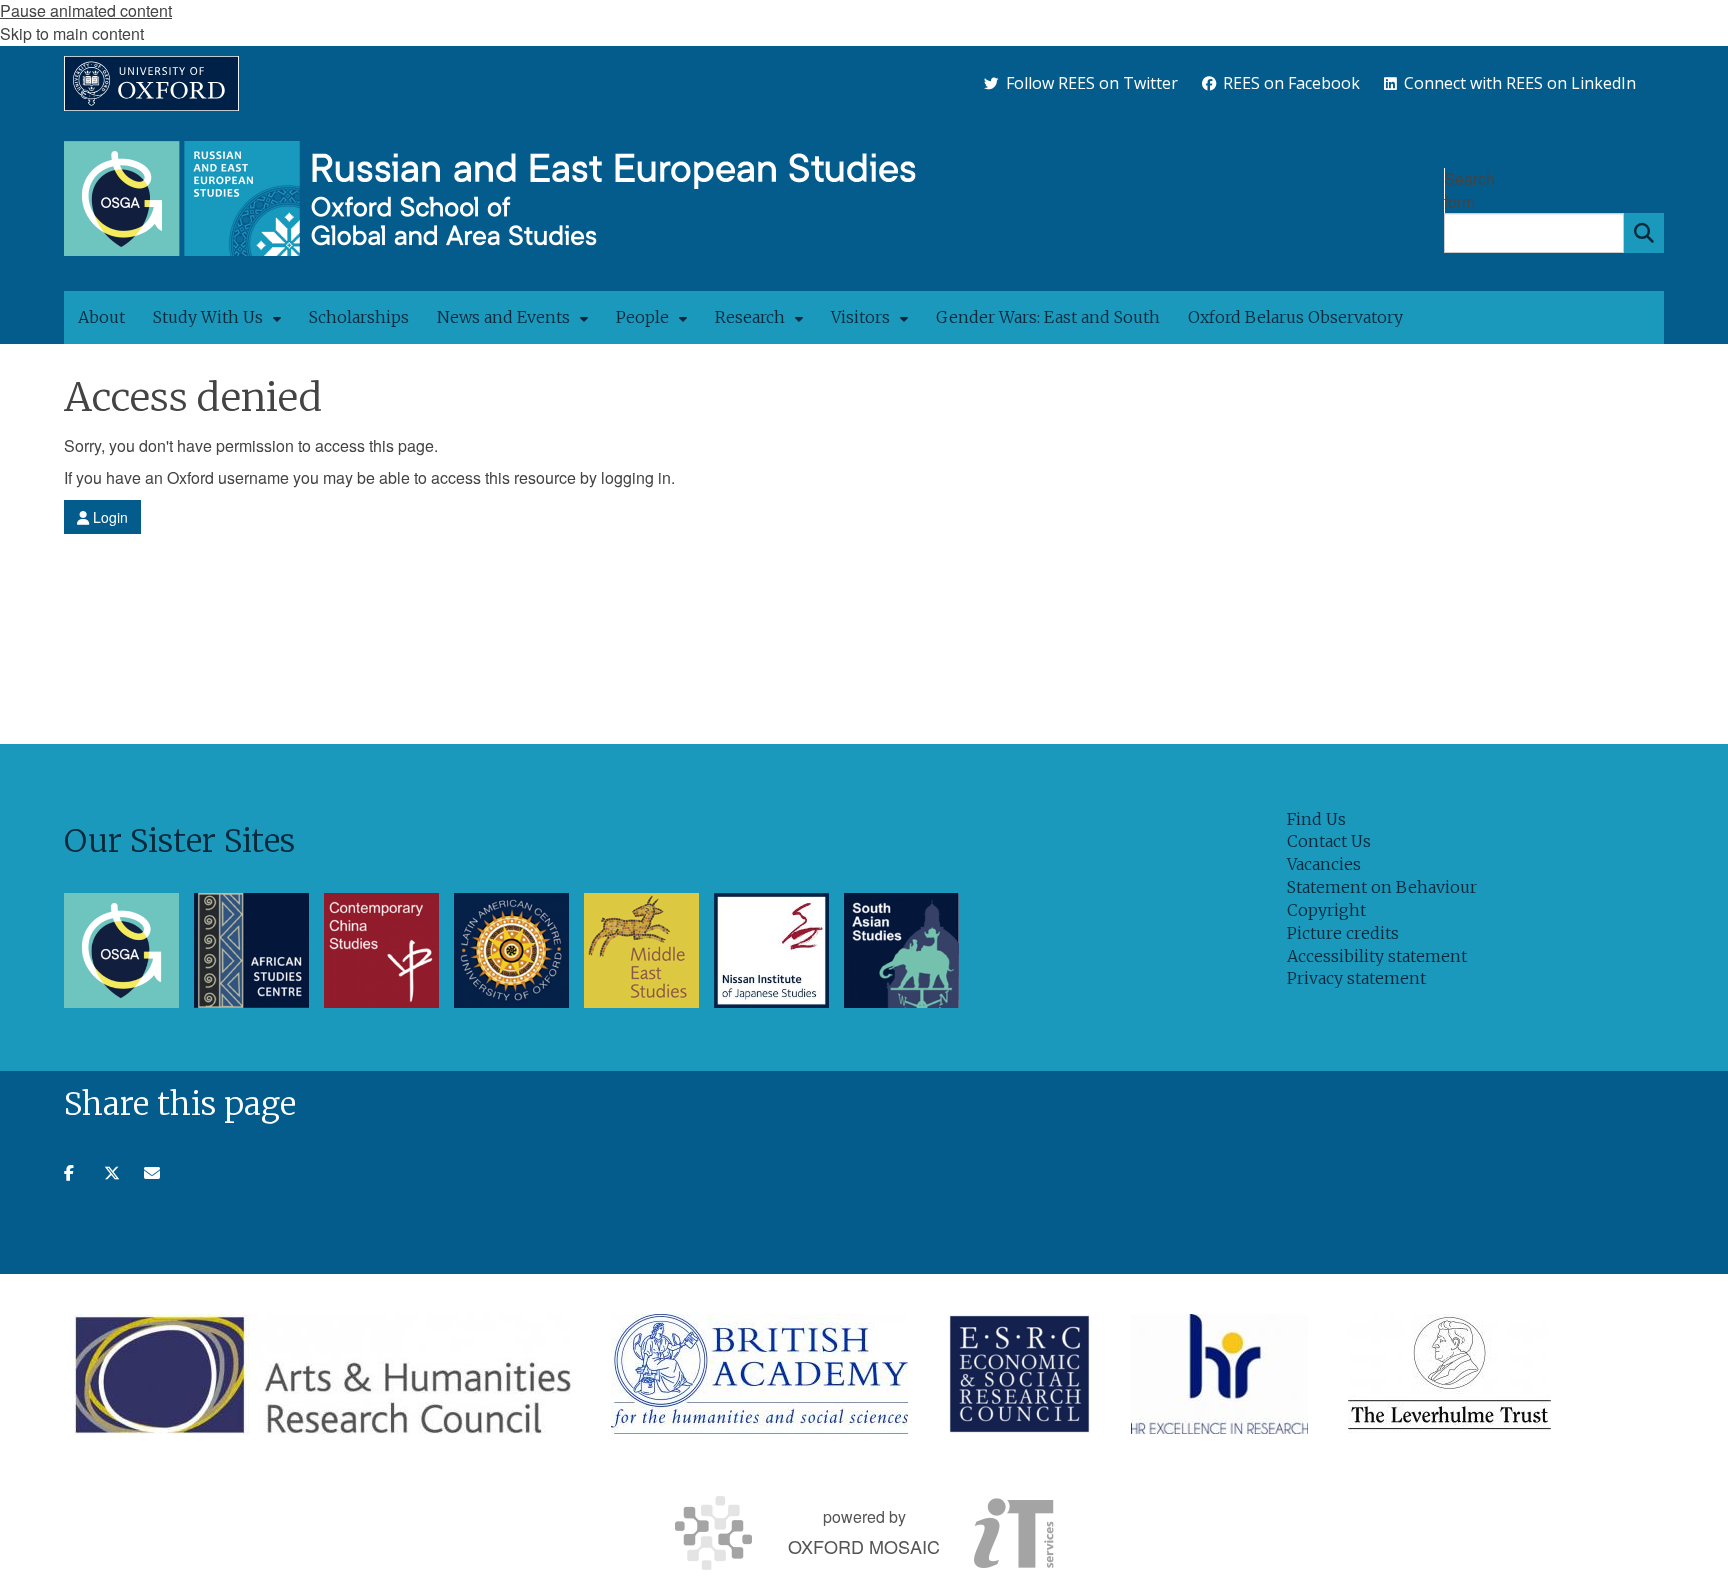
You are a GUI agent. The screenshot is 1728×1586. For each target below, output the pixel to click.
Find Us (1316, 819)
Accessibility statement (1377, 956)
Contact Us (1329, 841)
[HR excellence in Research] (1219, 1374)
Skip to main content (72, 33)
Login (108, 517)
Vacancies (1324, 864)
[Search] (1644, 233)
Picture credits (1343, 933)
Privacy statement (1356, 978)
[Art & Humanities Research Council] (322, 1374)
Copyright (1326, 910)
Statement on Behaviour (1382, 887)
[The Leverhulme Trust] (1449, 1374)
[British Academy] (759, 1374)
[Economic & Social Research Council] (1019, 1374)
